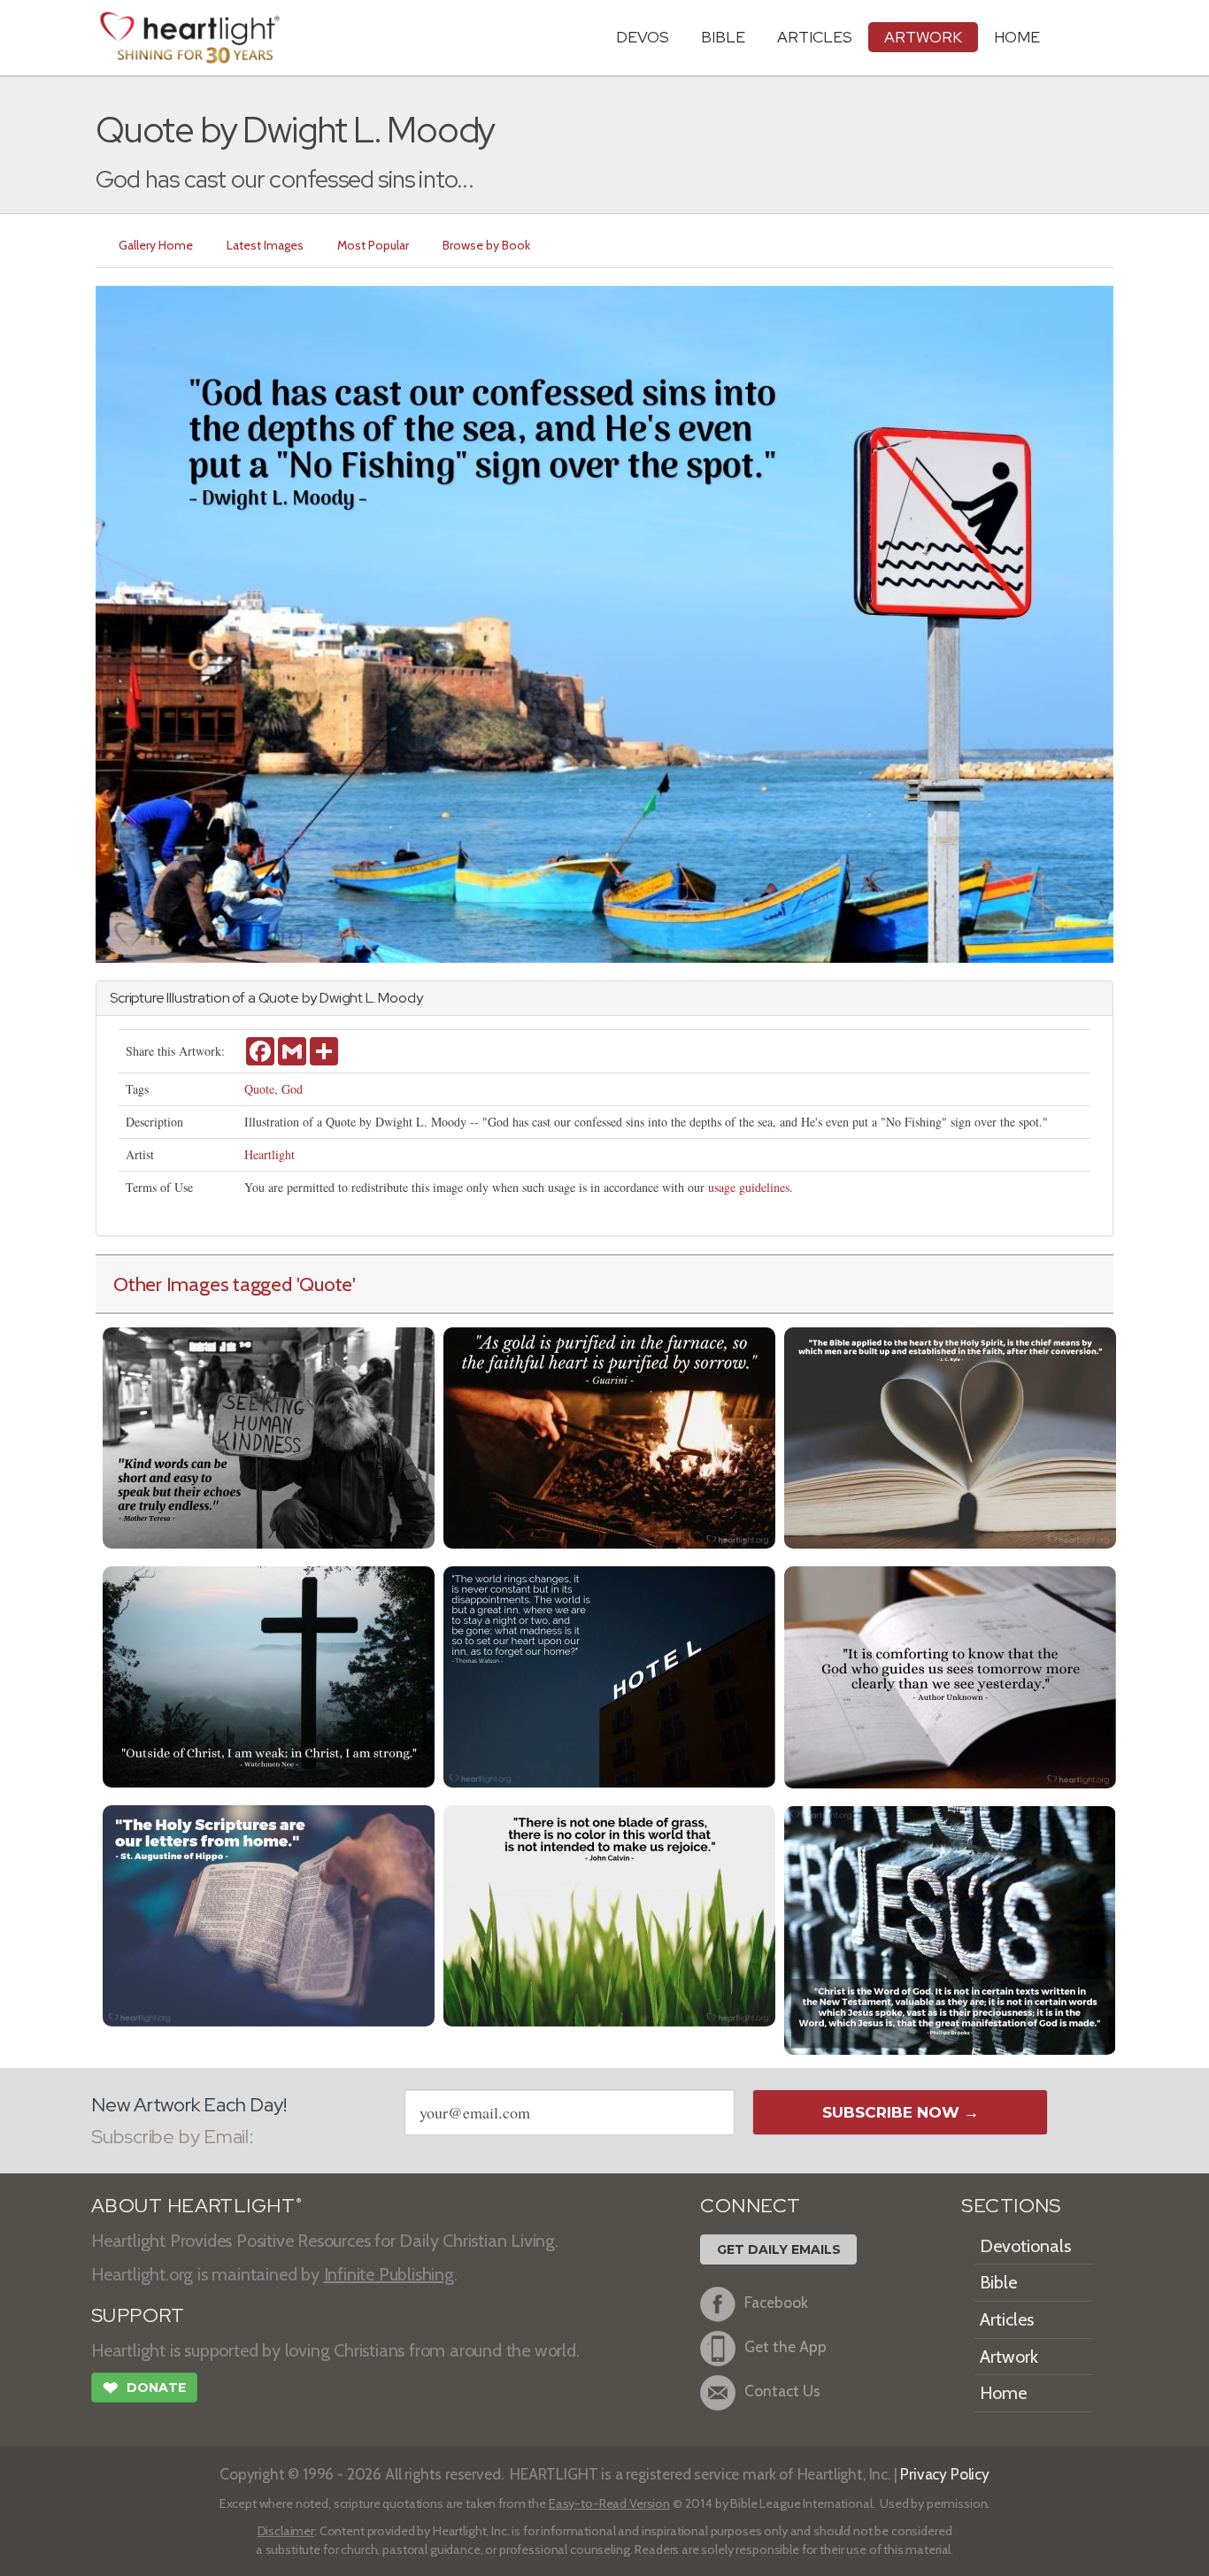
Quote (259, 1089)
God (292, 1089)
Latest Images (265, 245)
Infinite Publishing (389, 2274)
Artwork (923, 37)
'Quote (325, 1284)
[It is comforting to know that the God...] (950, 1676)
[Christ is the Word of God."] (950, 1929)
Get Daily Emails (779, 2249)
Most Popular (373, 245)
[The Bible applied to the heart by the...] (950, 1436)
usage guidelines (749, 1187)
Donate (144, 2388)
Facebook (776, 2302)
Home (1003, 2393)
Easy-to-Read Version (609, 2503)
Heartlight (270, 1154)
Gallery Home (156, 245)
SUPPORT (138, 2315)
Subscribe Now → (901, 2112)
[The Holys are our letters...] (269, 1914)
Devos (643, 37)
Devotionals (1025, 2246)
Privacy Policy (945, 2474)
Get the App (785, 2346)
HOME (1017, 37)
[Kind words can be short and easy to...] (269, 1436)
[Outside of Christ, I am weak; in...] (269, 1675)
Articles (815, 37)
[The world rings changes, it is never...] (609, 1675)
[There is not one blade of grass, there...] (609, 1914)
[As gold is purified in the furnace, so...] (609, 1436)
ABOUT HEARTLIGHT (196, 2206)
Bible (723, 37)
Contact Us (782, 2391)
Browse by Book (486, 245)
